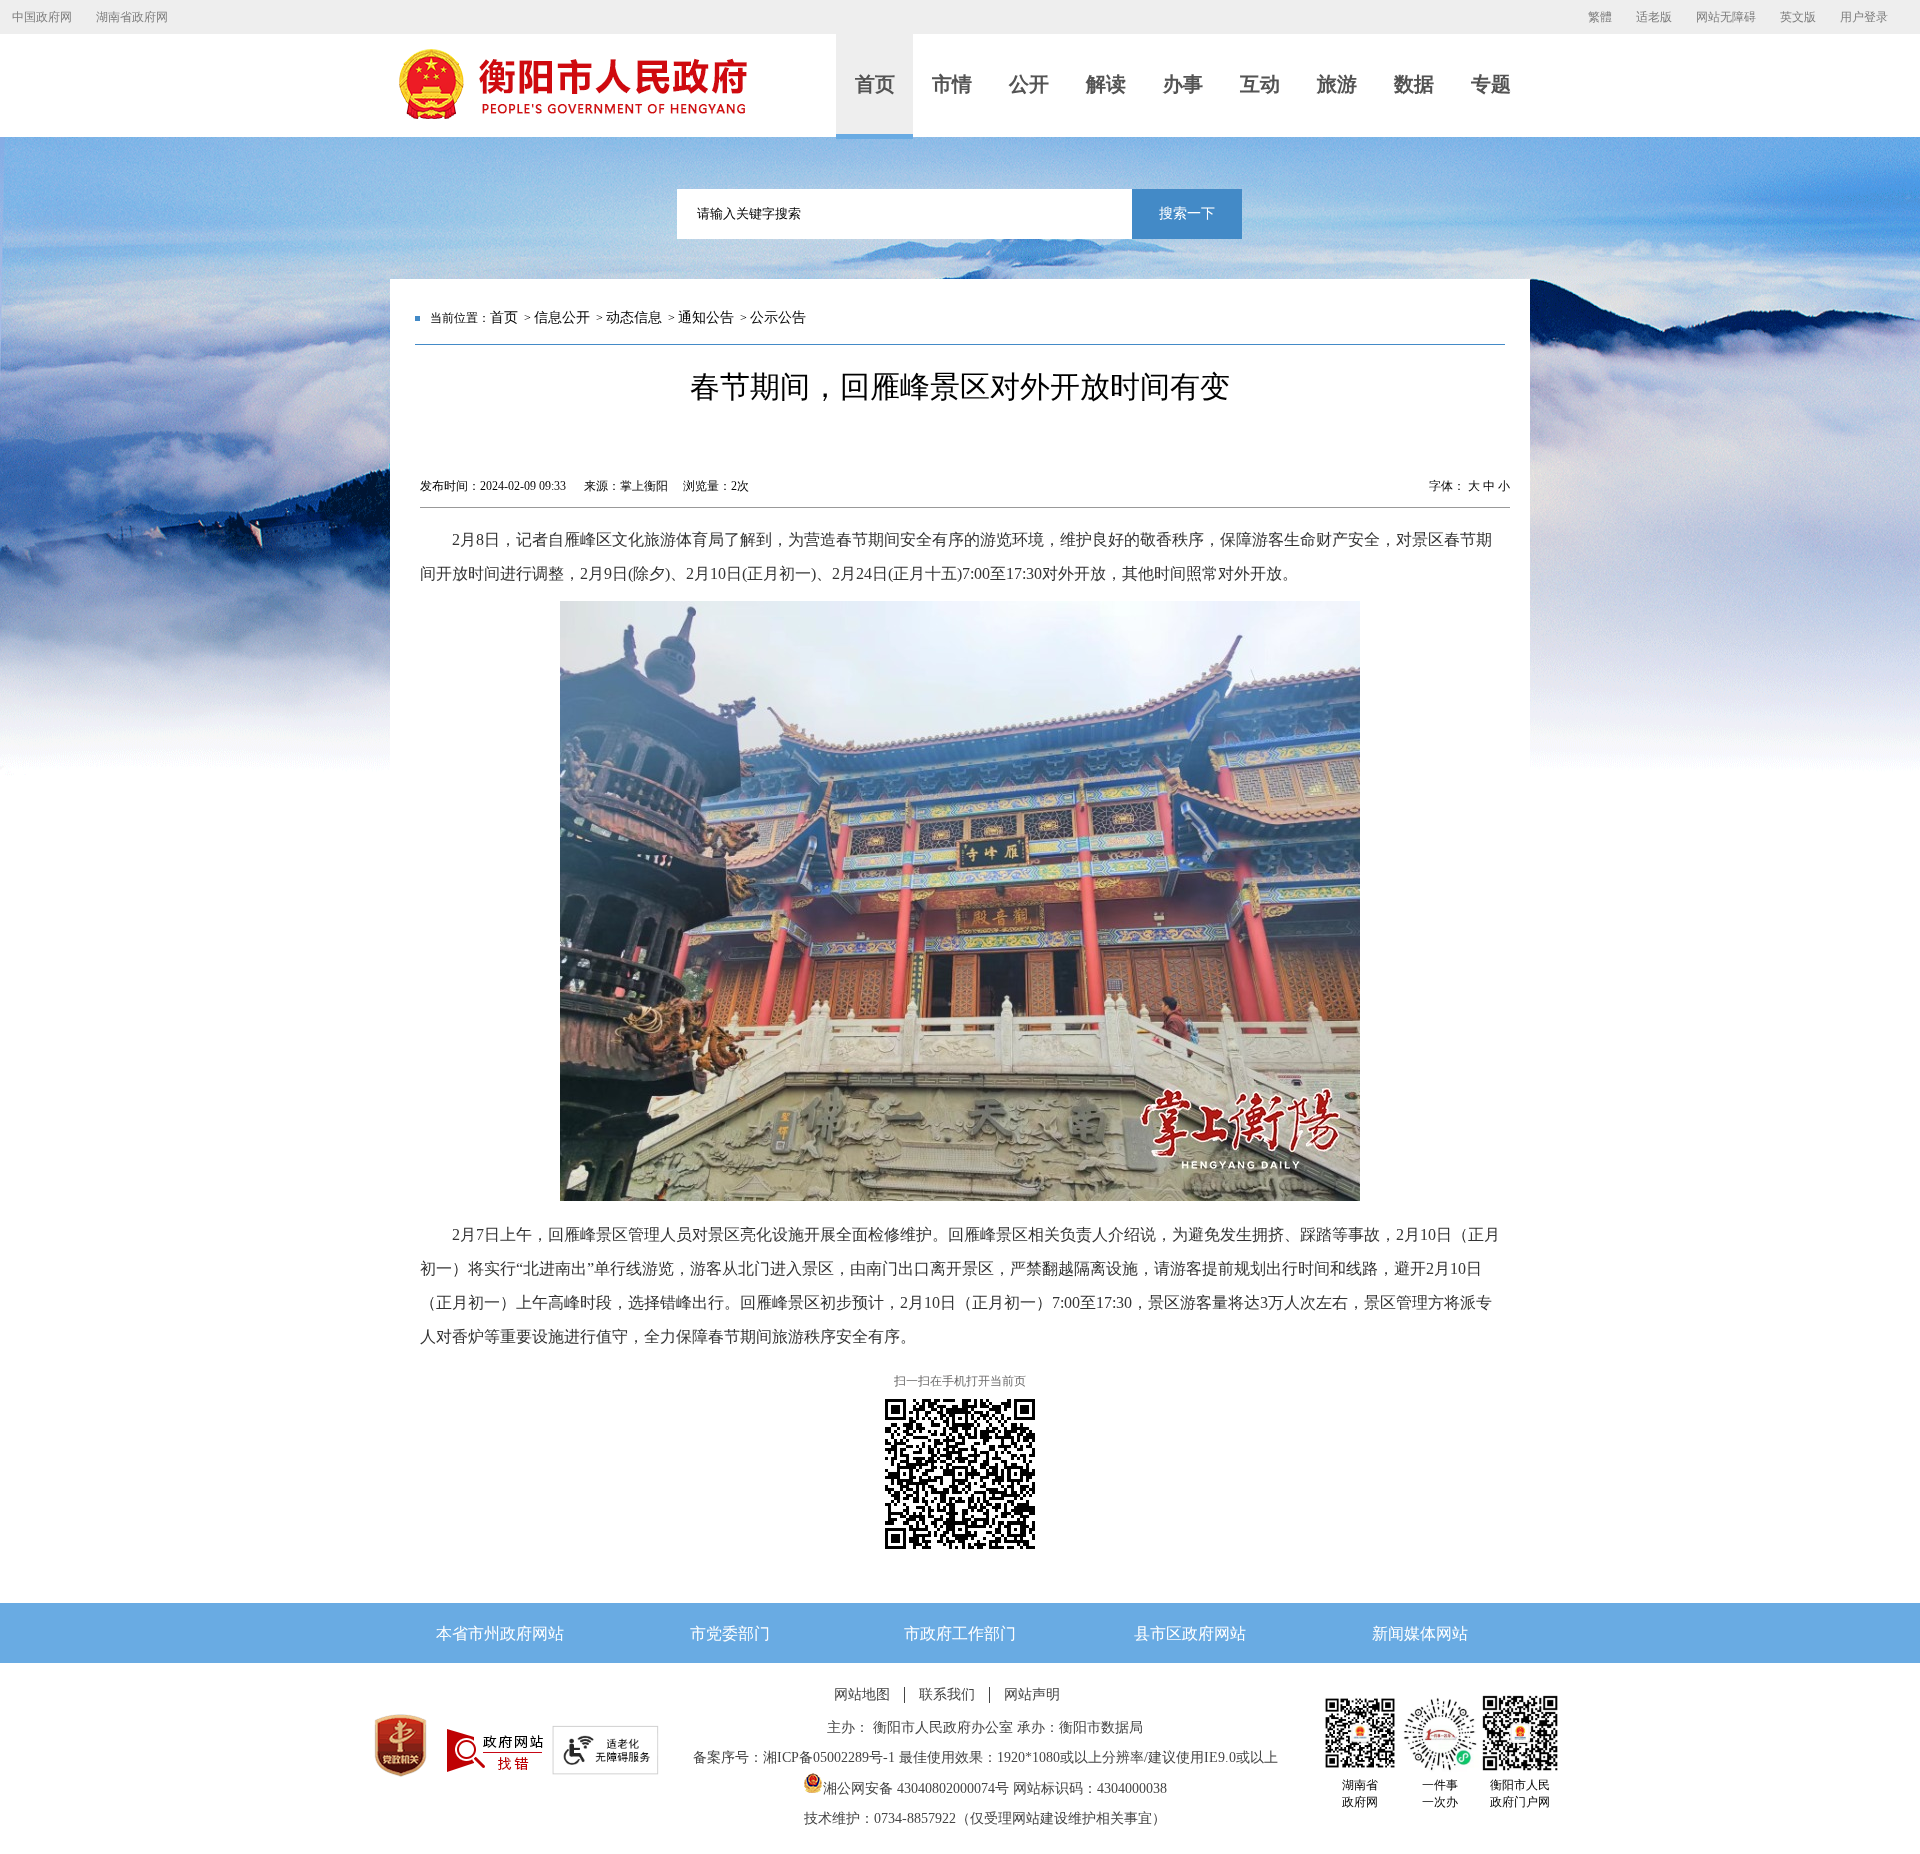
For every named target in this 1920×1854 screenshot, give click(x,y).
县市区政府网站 (1190, 1633)
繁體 (1600, 17)
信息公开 (562, 317)
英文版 (1798, 17)
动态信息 (634, 317)
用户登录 (1864, 17)
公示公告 (778, 317)
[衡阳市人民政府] (572, 115)
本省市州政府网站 (500, 1633)
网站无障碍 (1726, 17)
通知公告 (706, 317)
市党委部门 (730, 1633)
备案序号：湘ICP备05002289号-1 (794, 1757)
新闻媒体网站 (1420, 1633)
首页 (504, 317)
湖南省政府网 (132, 17)
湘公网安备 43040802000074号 (916, 1788)
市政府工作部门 (960, 1633)
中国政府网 (42, 17)
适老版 (1654, 17)
